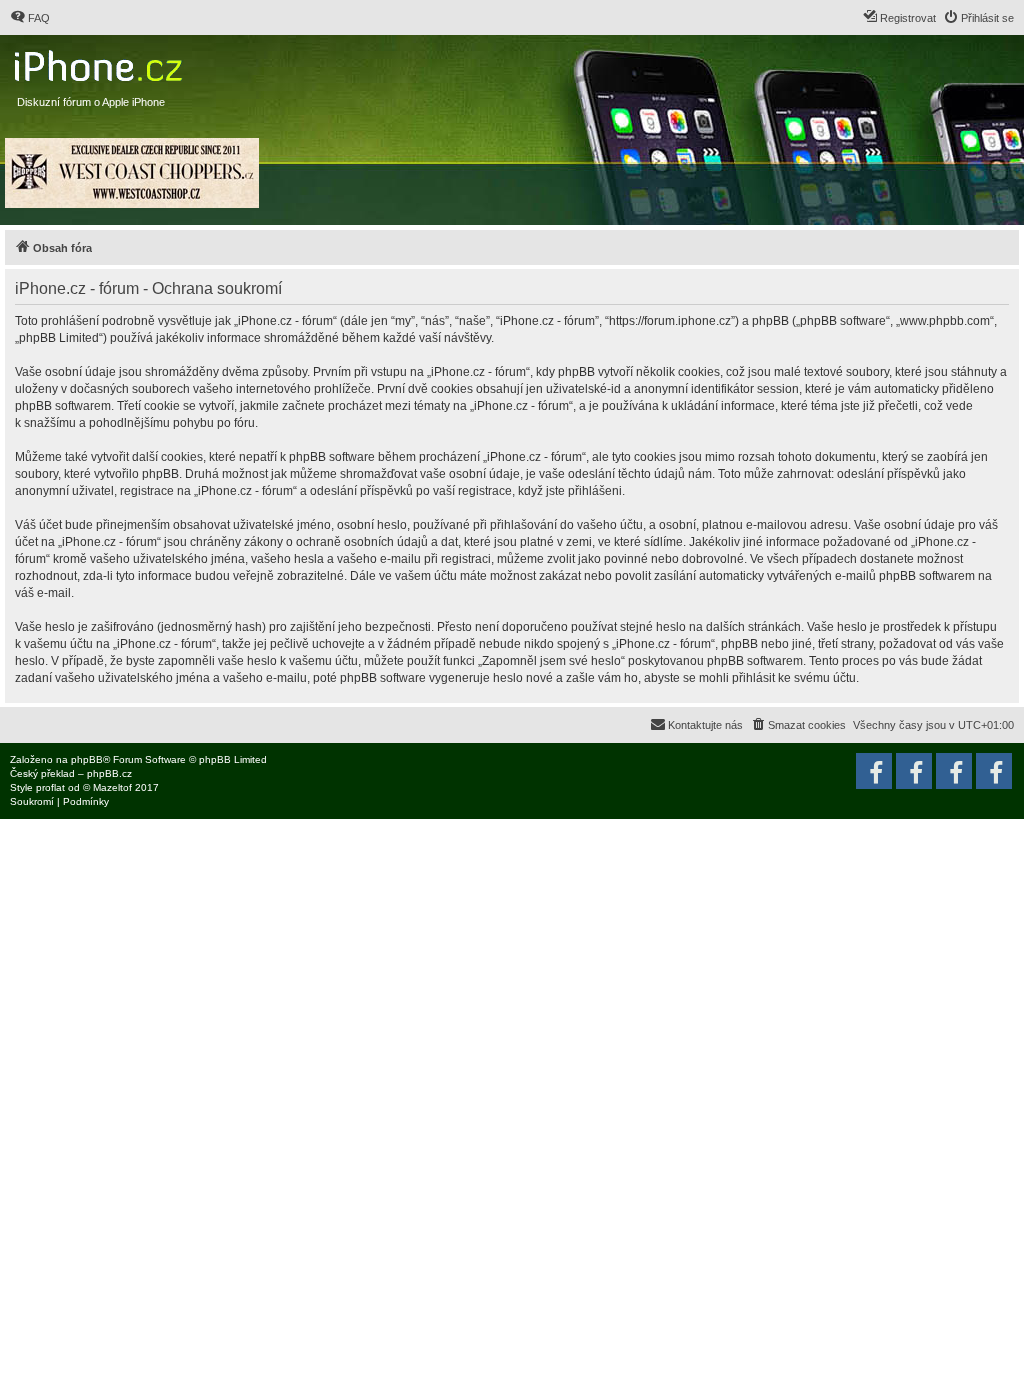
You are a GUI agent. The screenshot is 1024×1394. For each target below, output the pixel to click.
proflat (50, 787)
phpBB (87, 759)
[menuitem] (30, 18)
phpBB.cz (109, 773)
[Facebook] (994, 771)
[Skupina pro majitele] (954, 771)
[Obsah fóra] (100, 61)
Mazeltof (112, 787)
